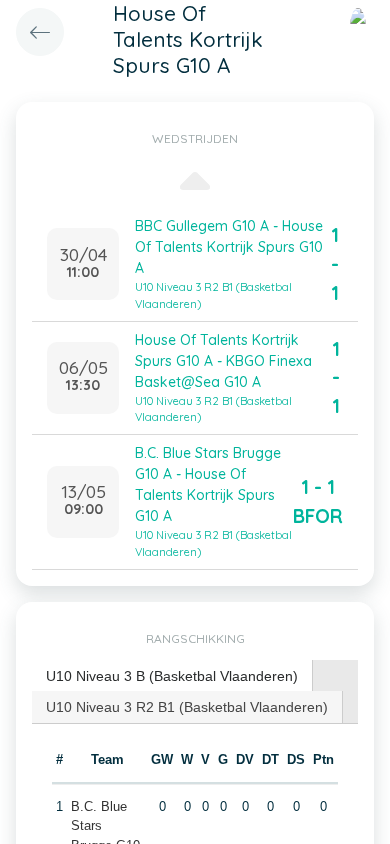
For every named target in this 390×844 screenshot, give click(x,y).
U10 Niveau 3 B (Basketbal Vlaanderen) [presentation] (172, 676)
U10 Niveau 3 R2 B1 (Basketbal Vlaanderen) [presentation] (187, 707)
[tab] (172, 676)
